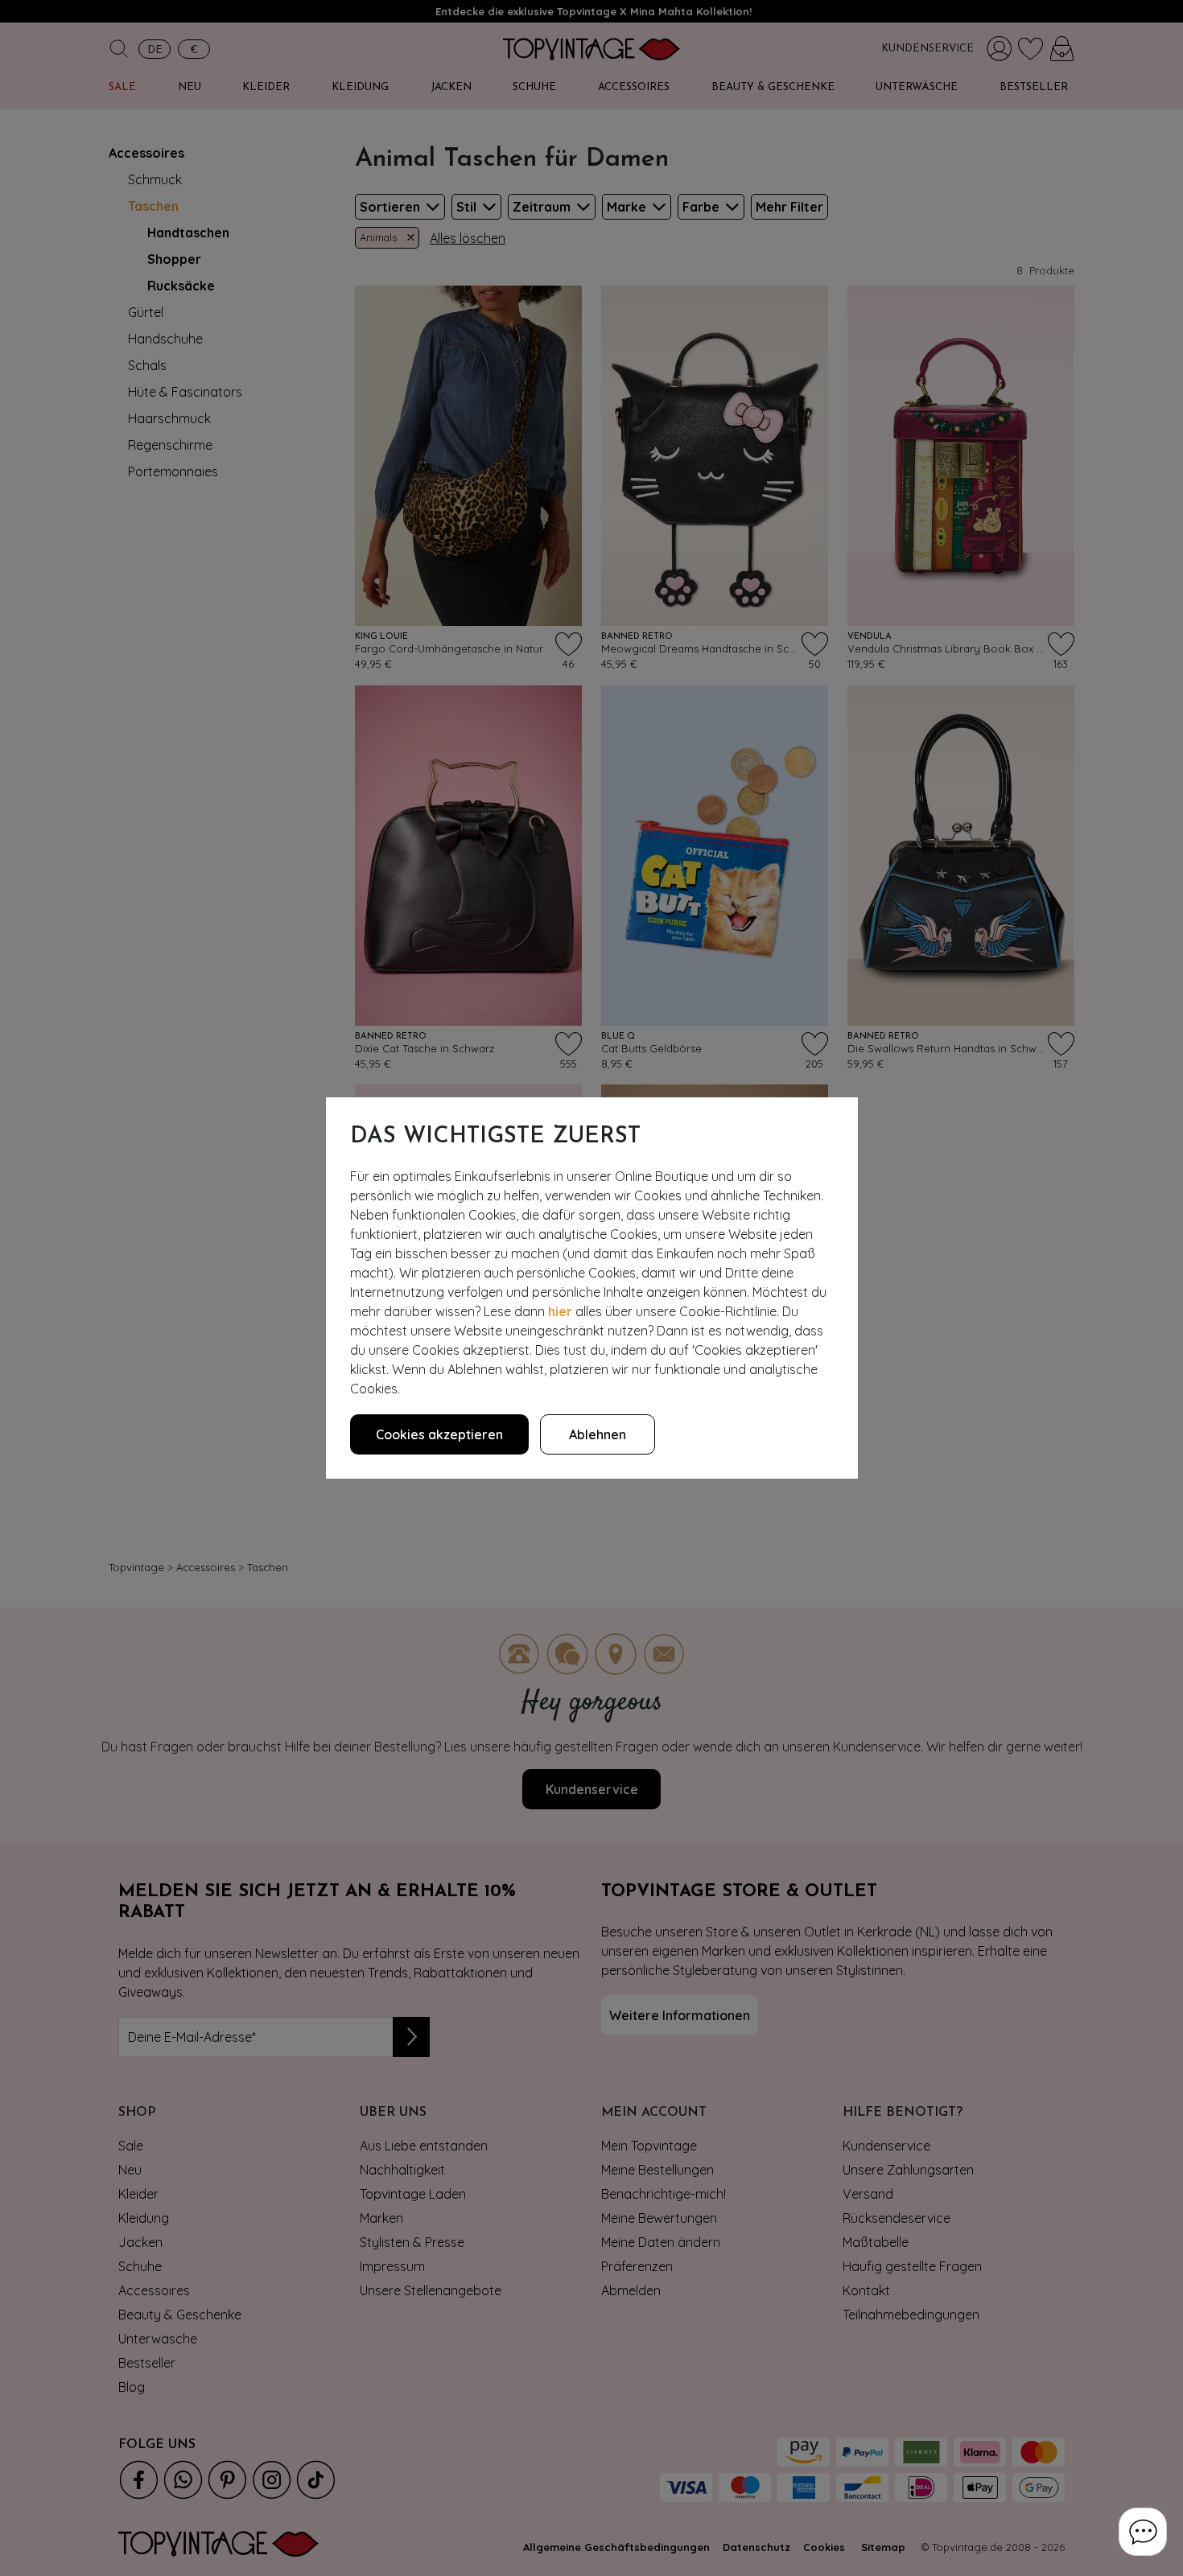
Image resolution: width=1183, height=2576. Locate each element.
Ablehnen (598, 1434)
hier (560, 1311)
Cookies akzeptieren (439, 1434)
